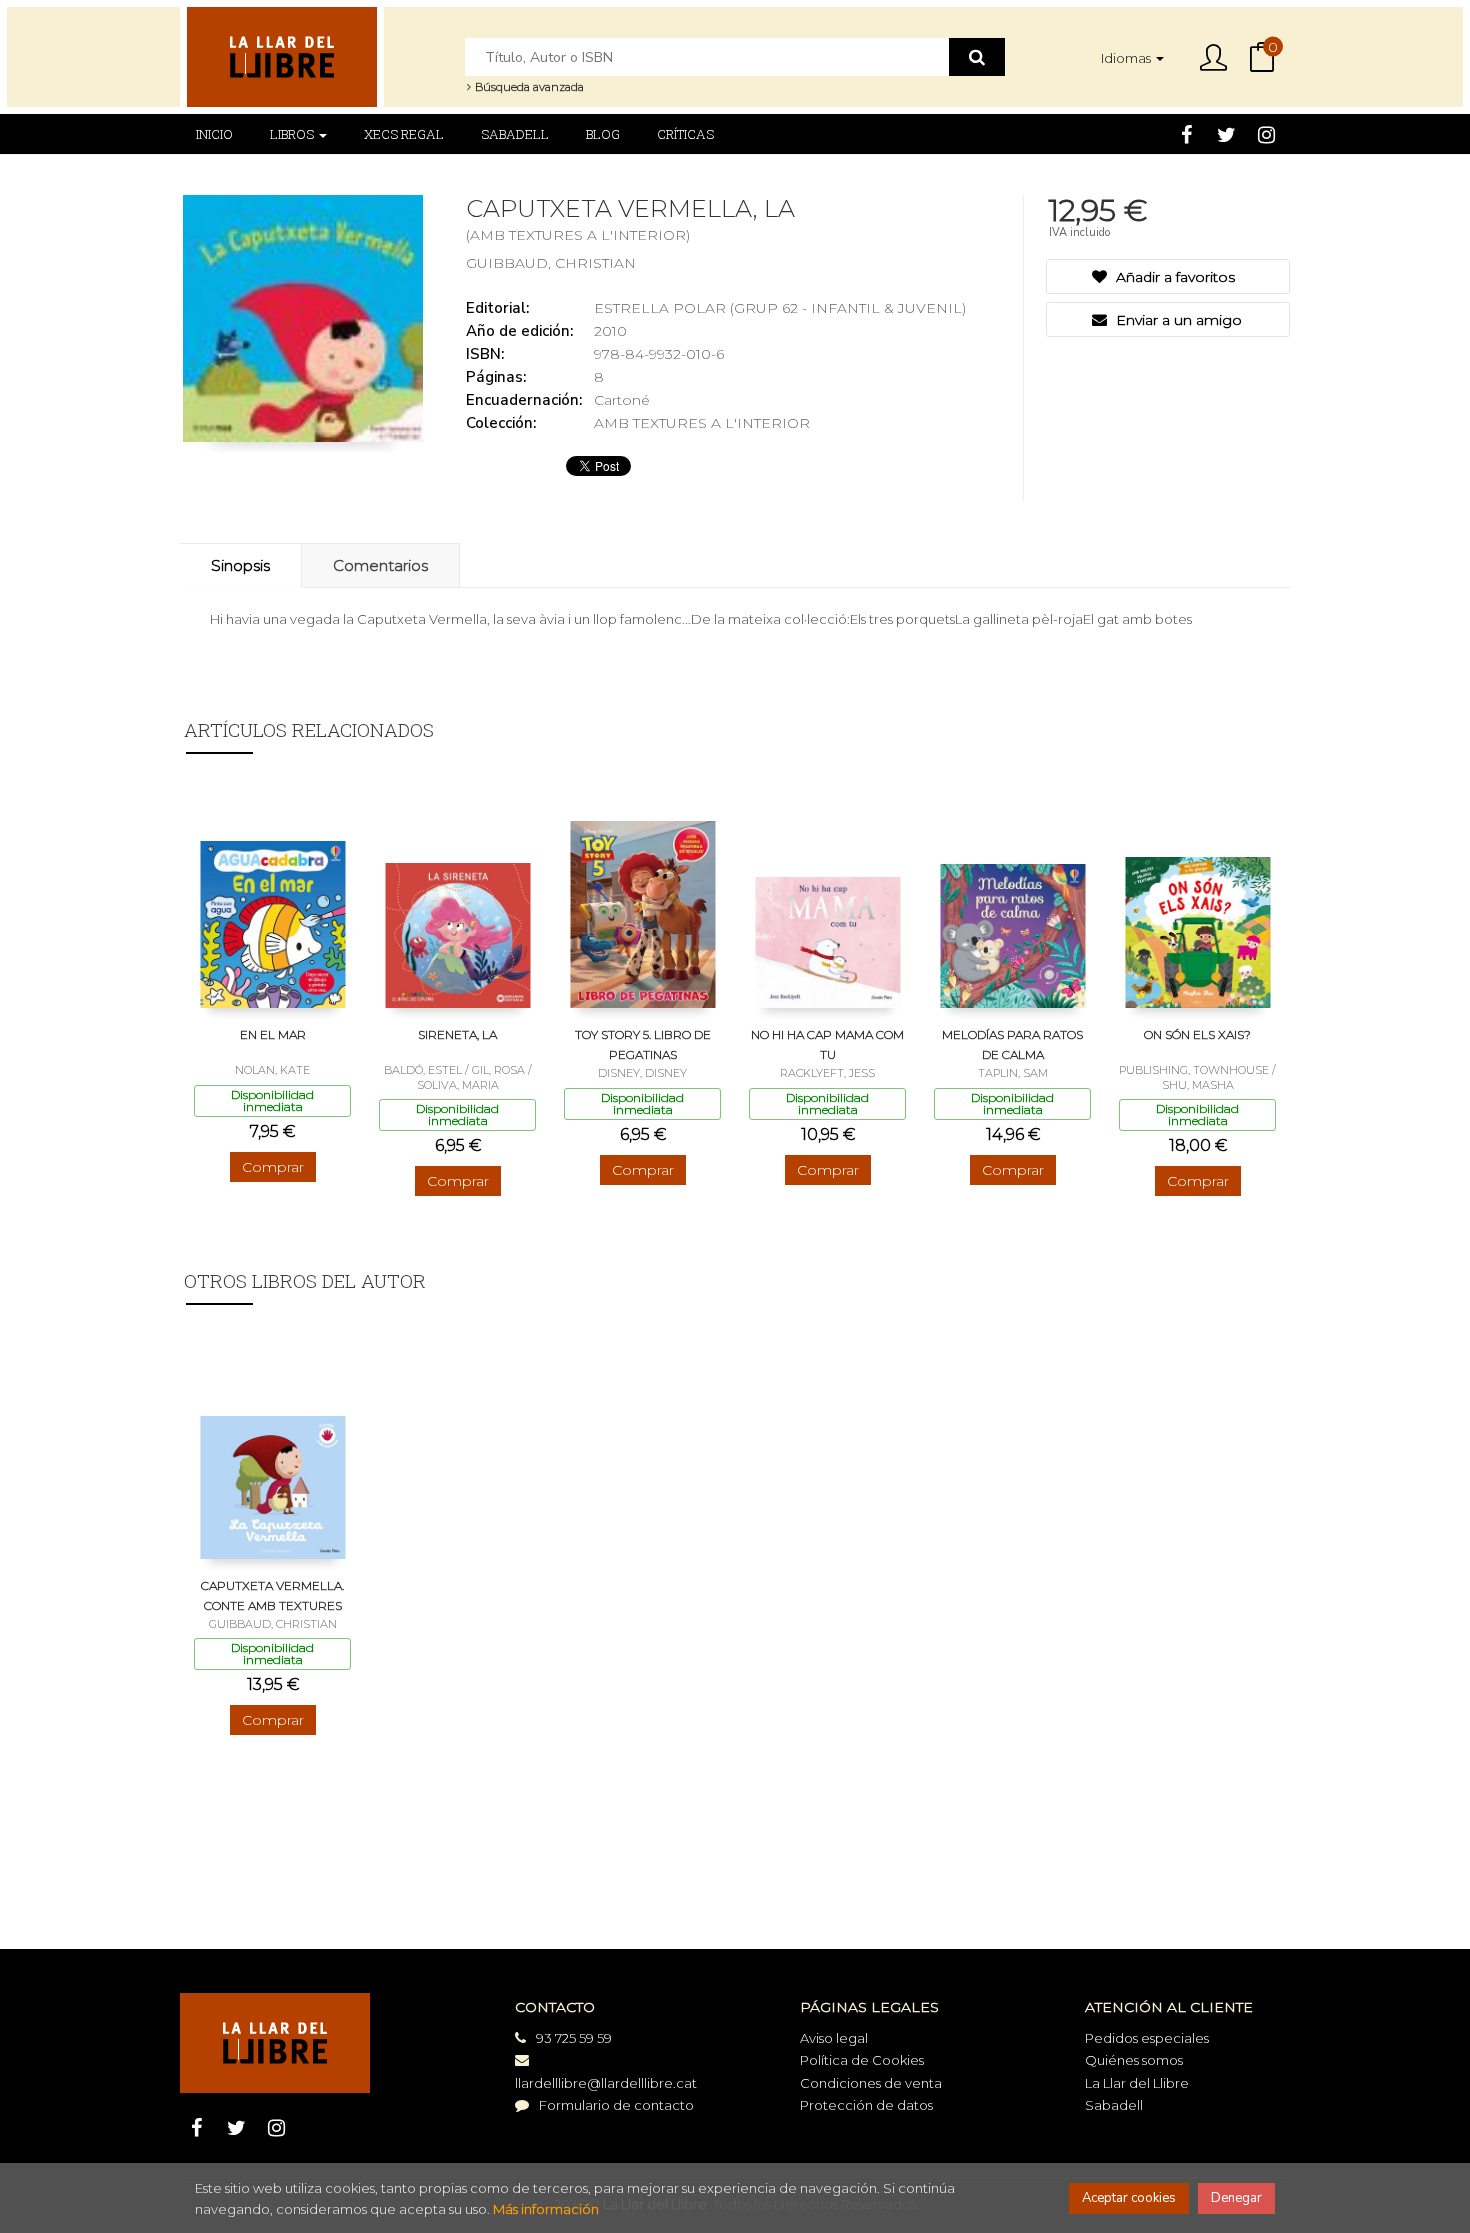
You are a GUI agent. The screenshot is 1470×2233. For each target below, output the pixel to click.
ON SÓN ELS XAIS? (1197, 1034)
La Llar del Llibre (1137, 2083)
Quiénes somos (1134, 2060)
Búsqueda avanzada (528, 87)
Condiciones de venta (871, 2083)
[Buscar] (977, 57)
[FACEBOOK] (1186, 134)
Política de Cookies (862, 2060)
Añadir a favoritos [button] (1173, 277)
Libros (293, 134)
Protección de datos (866, 2105)
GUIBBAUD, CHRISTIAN (551, 263)
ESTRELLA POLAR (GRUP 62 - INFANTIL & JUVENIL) (780, 308)
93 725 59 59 (574, 2038)
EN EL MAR (273, 1034)
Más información (546, 2209)
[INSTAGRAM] (1266, 134)
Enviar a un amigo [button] (1177, 320)
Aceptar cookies (1129, 2198)
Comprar (273, 1167)
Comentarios (380, 565)
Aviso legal (834, 2038)
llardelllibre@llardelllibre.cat (606, 2083)
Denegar (1236, 2198)
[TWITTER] (1226, 134)
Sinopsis (240, 565)
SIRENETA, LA (457, 1034)
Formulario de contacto (616, 2105)
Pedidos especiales (1147, 2038)
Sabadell (1114, 2105)
